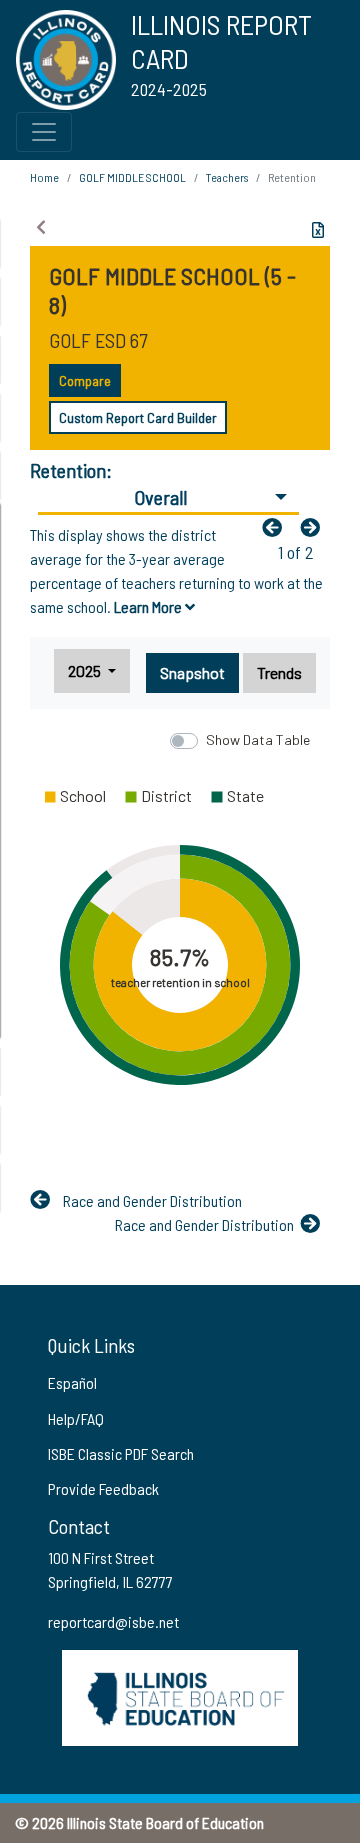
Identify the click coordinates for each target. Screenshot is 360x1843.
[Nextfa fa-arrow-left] (315, 527)
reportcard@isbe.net (113, 1621)
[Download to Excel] (318, 230)
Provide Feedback (103, 1488)
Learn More (149, 606)
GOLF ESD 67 (98, 340)
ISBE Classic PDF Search (121, 1453)
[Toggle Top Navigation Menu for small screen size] (44, 132)
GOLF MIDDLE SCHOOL (132, 177)
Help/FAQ (76, 1418)
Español (72, 1382)
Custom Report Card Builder (138, 417)
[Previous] (277, 527)
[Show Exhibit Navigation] (41, 227)
